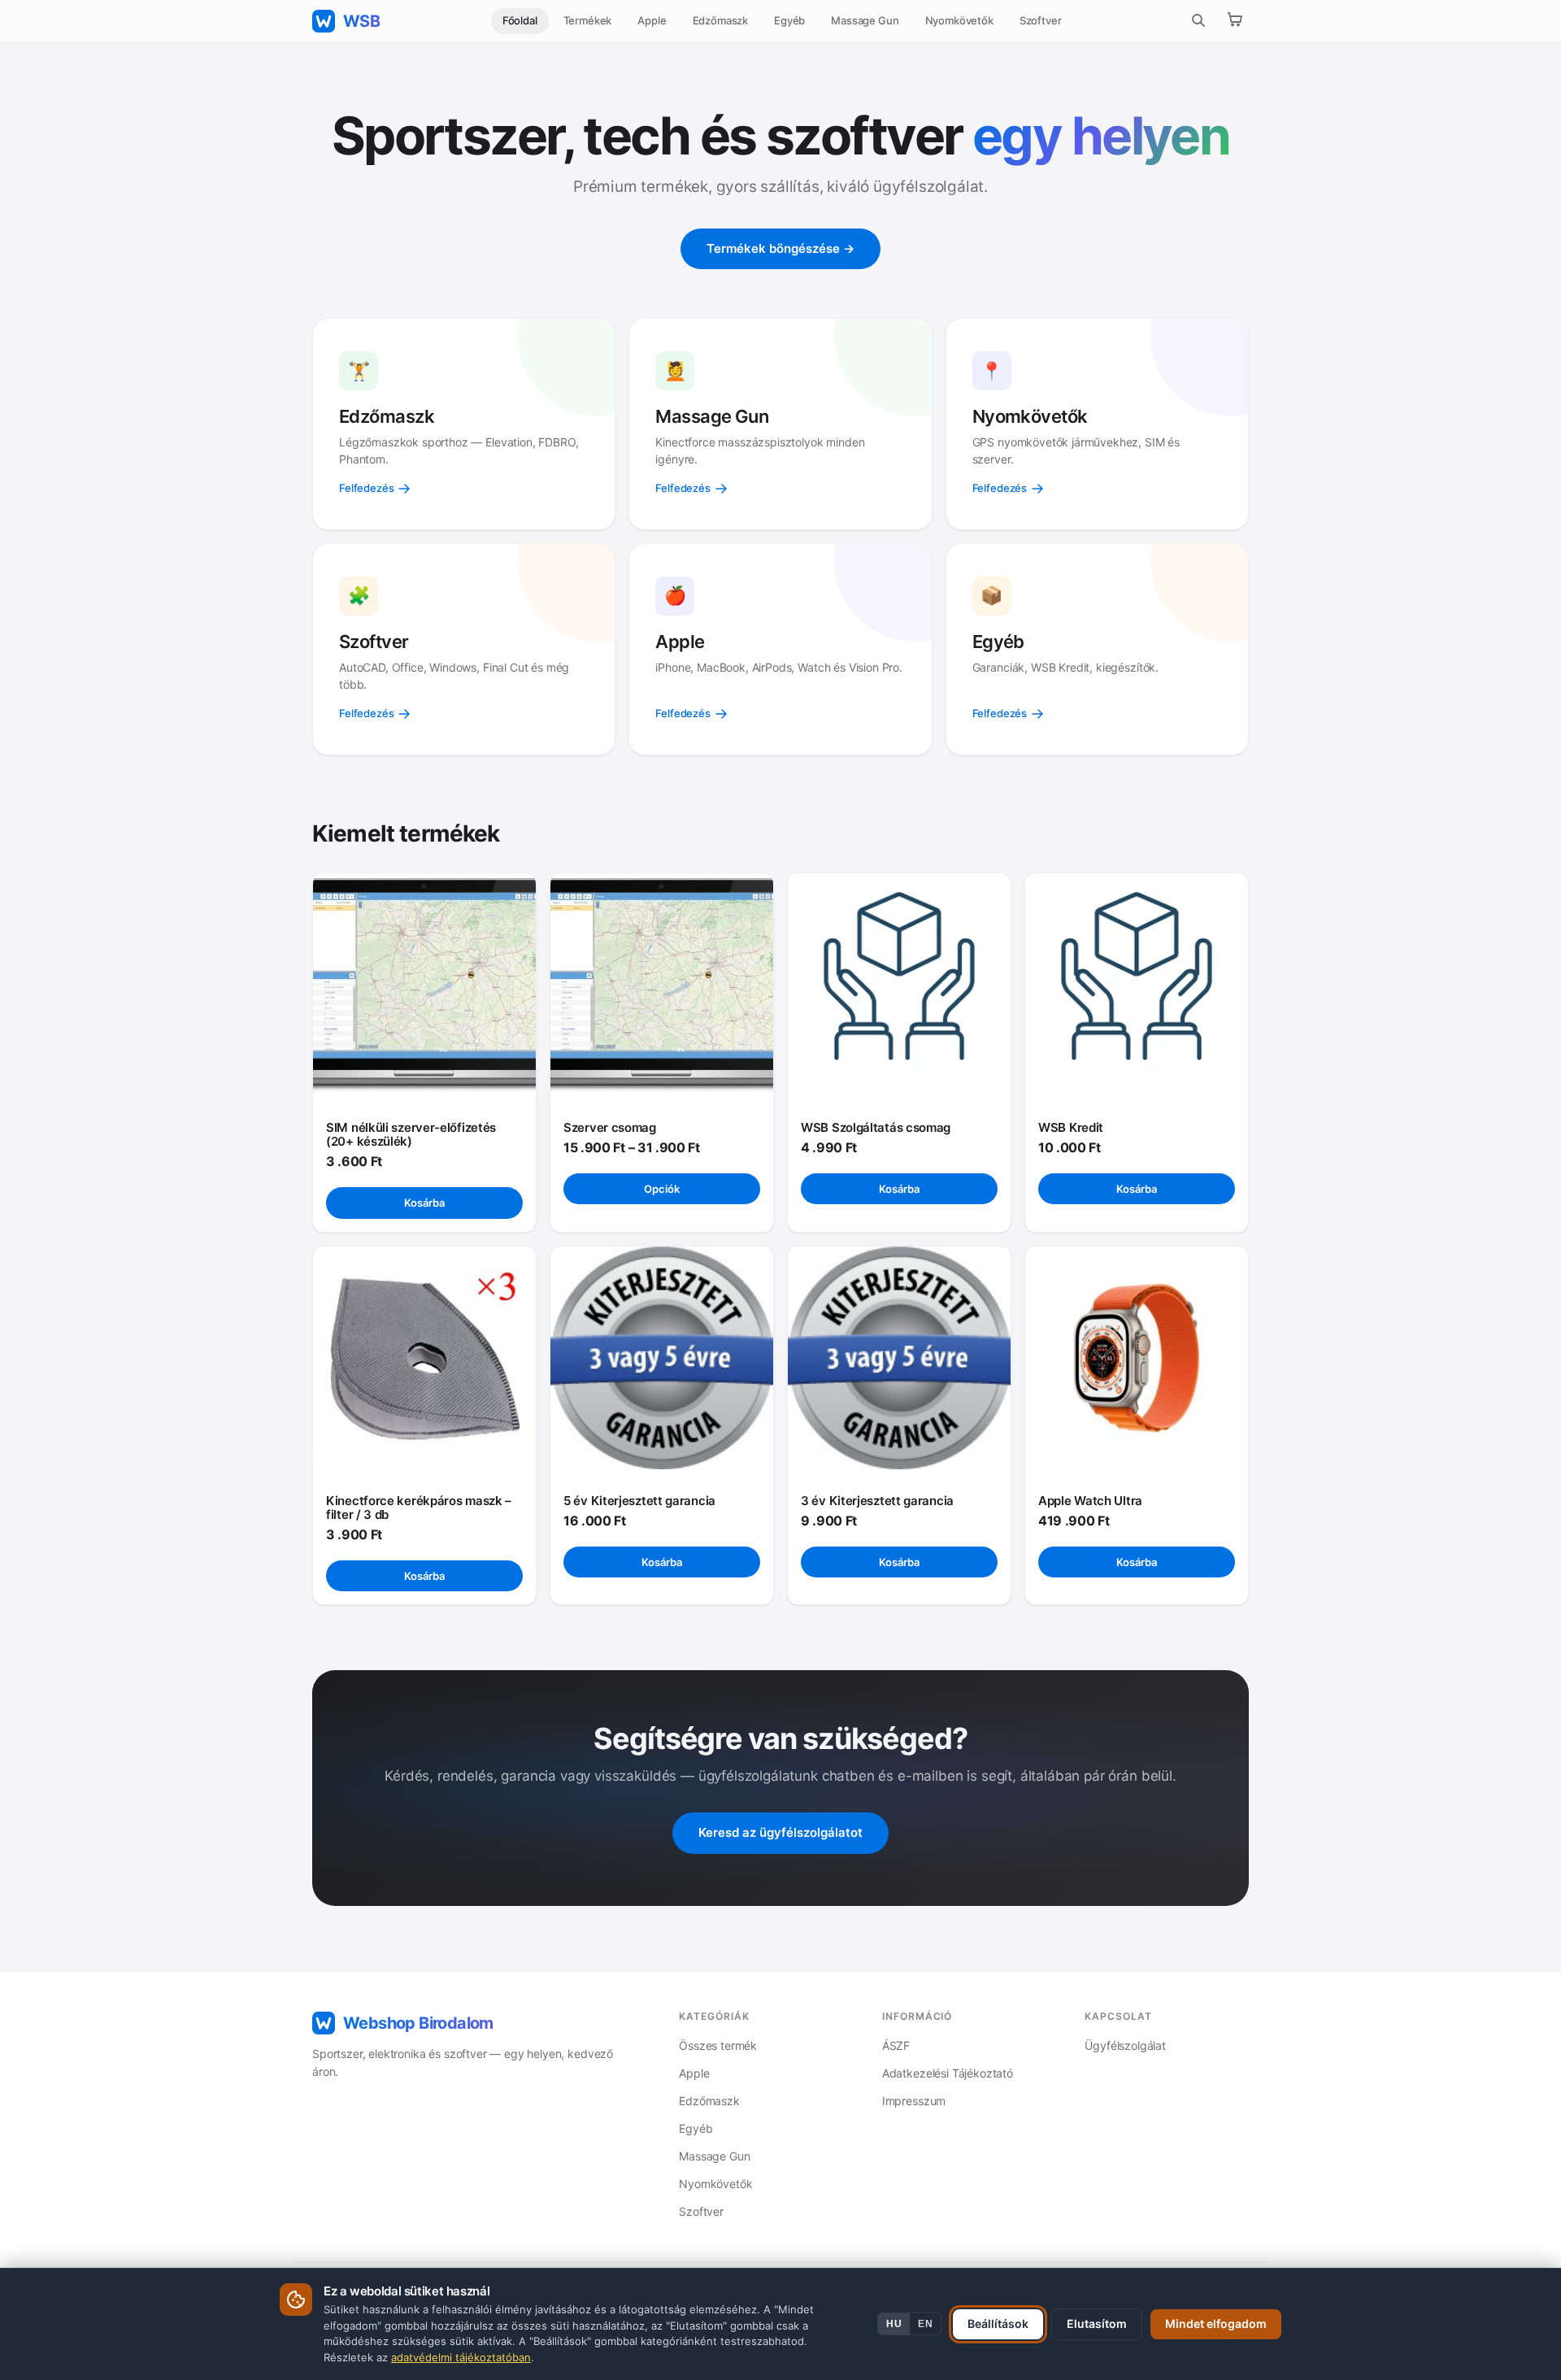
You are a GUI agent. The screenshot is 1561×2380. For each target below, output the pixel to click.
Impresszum (914, 2101)
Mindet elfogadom (1216, 2323)
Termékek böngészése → (780, 248)
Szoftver (1041, 20)
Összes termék (718, 2045)
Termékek (588, 20)
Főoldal (520, 20)
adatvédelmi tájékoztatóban (461, 2357)
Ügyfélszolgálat (1125, 2045)
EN (925, 2324)
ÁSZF (896, 2045)
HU (894, 2324)
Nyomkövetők (959, 20)
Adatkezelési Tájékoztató (948, 2073)
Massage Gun (865, 20)
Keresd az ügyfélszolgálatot (780, 1832)
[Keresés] (1198, 22)
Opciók (662, 1189)
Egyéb (789, 20)
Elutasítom (1097, 2323)
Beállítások (998, 2323)
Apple (652, 20)
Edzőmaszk (721, 20)
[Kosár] (1234, 21)
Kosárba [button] (424, 1203)
